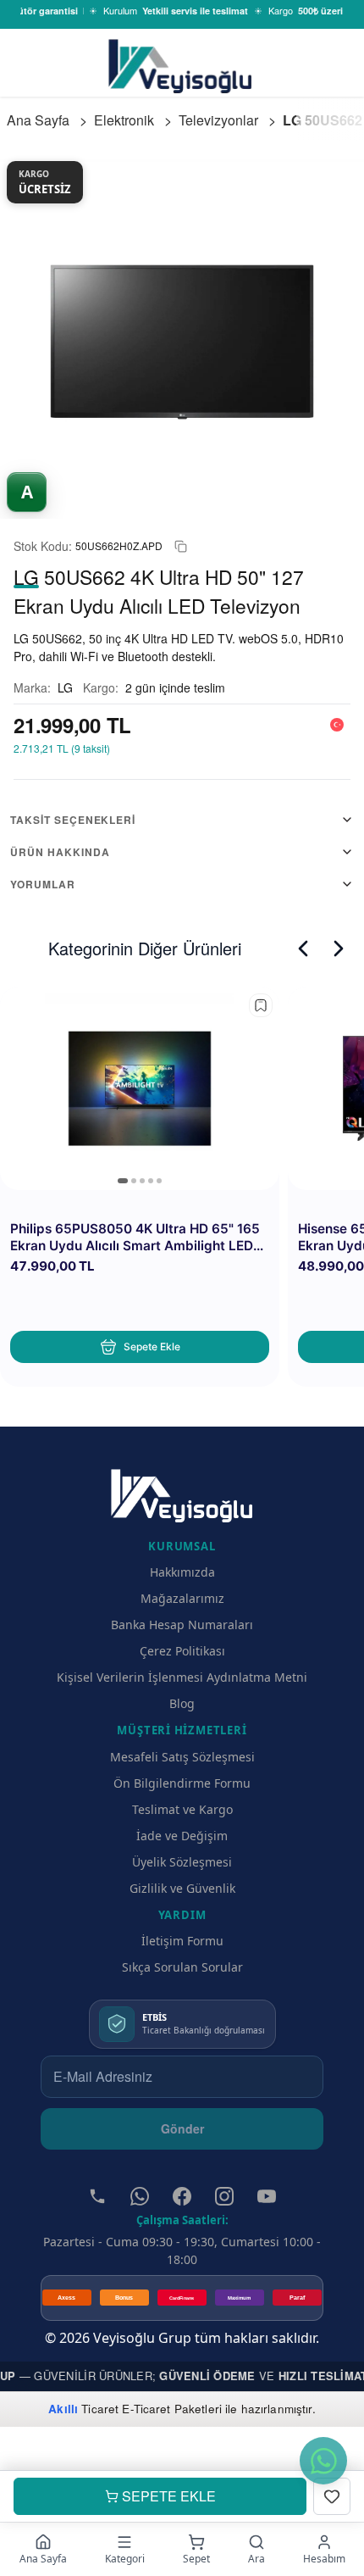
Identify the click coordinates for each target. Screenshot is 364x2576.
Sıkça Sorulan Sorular (182, 1967)
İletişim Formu (182, 1941)
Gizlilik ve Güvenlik (182, 1888)
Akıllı (63, 2409)
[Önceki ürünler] (303, 949)
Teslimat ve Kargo (182, 1809)
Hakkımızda (182, 1572)
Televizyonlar (218, 120)
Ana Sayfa (38, 120)
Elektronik (124, 120)
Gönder (182, 2128)
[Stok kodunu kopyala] (181, 546)
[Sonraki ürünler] (339, 949)
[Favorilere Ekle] (332, 2496)
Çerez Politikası (182, 1651)
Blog (182, 1703)
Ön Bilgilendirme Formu (182, 1783)
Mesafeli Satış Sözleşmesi (182, 1757)
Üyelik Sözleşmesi (182, 1862)
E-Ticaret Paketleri (172, 2409)
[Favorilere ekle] (261, 1005)
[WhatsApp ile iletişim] (323, 2461)
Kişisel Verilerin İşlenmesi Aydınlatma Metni (182, 1677)
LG (65, 687)
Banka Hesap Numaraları (182, 1625)
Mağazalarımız (182, 1598)
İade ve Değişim (182, 1836)
